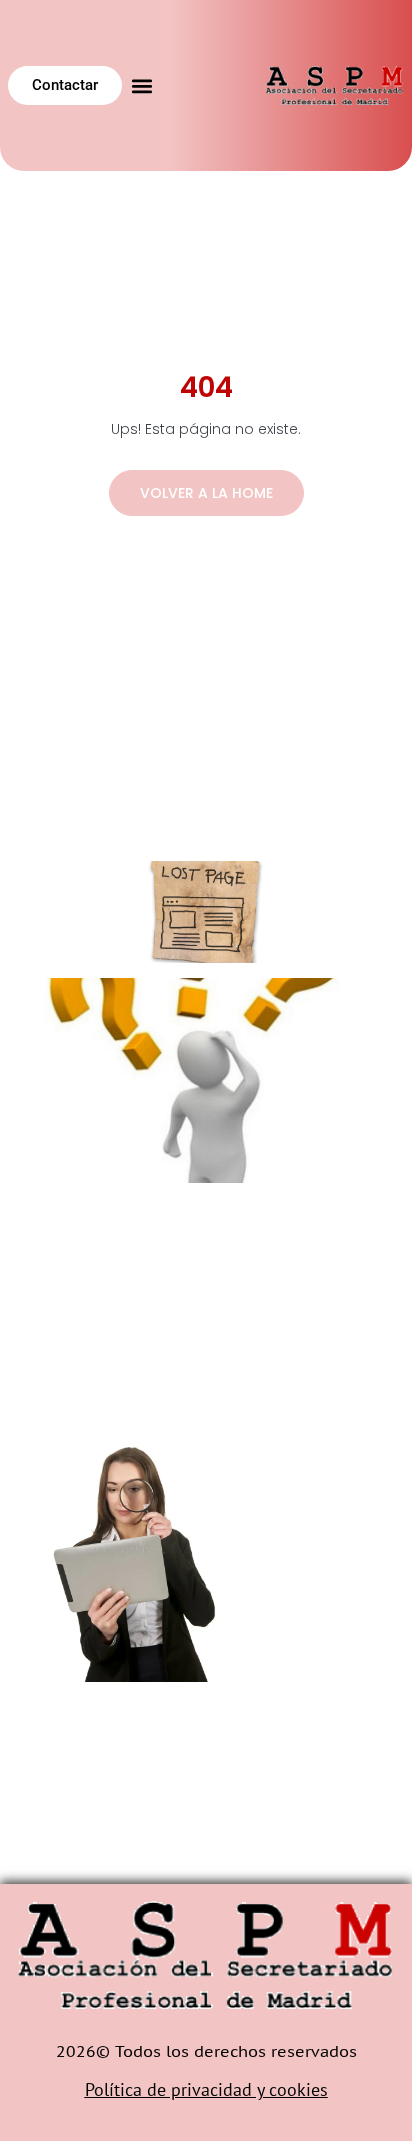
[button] (142, 85)
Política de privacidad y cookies (206, 2089)
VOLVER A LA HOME (206, 493)
